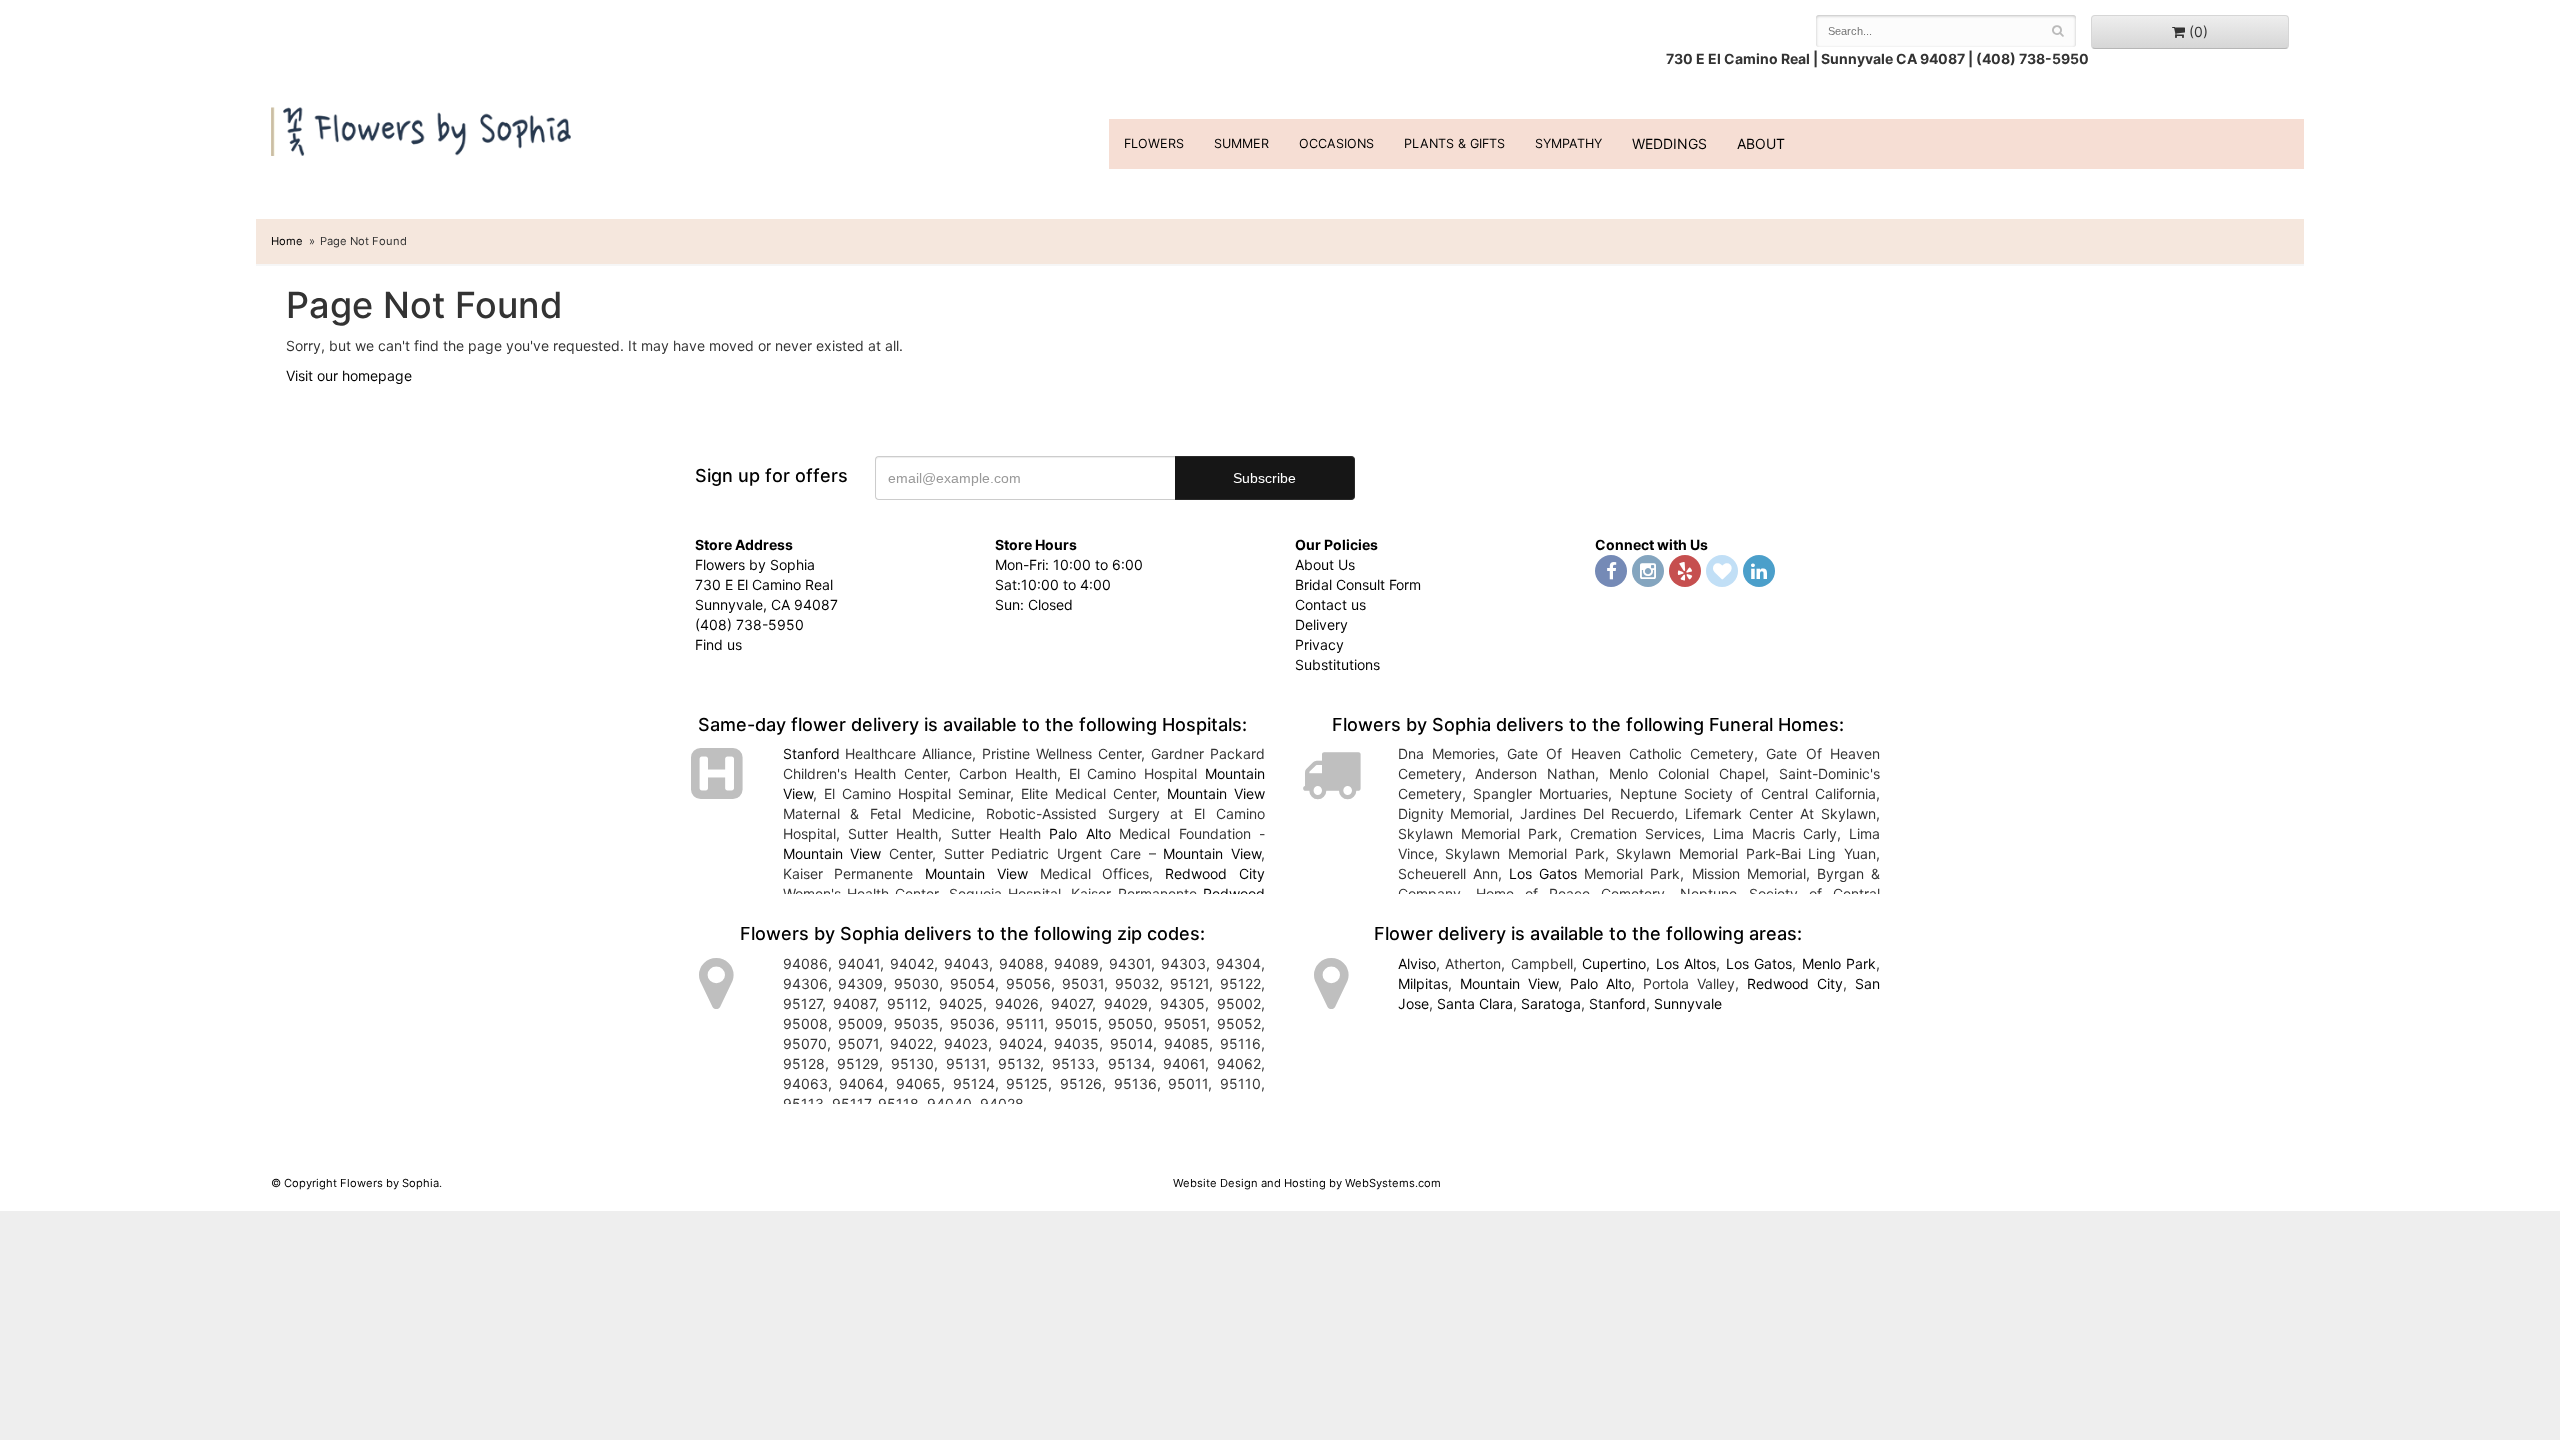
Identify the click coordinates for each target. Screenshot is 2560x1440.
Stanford (811, 753)
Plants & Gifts (1454, 143)
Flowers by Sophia (423, 126)
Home (287, 241)
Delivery (1321, 624)
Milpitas (1423, 983)
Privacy (1319, 644)
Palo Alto (1079, 833)
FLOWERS (1154, 143)
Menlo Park (1839, 963)
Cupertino (1614, 963)
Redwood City (1215, 873)
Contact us (1330, 604)
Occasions (1336, 143)
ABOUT (1761, 143)
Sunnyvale (1688, 1003)
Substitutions (1337, 664)
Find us (718, 644)
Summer (1241, 143)
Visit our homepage (349, 375)
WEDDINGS (1669, 143)
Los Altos (1686, 963)
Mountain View (1216, 793)
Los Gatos (1543, 873)
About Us (1325, 564)
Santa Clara (1475, 1003)
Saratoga (1551, 1003)
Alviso (1417, 963)
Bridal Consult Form (1358, 584)
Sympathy (1568, 143)
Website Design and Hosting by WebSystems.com (1307, 1183)
